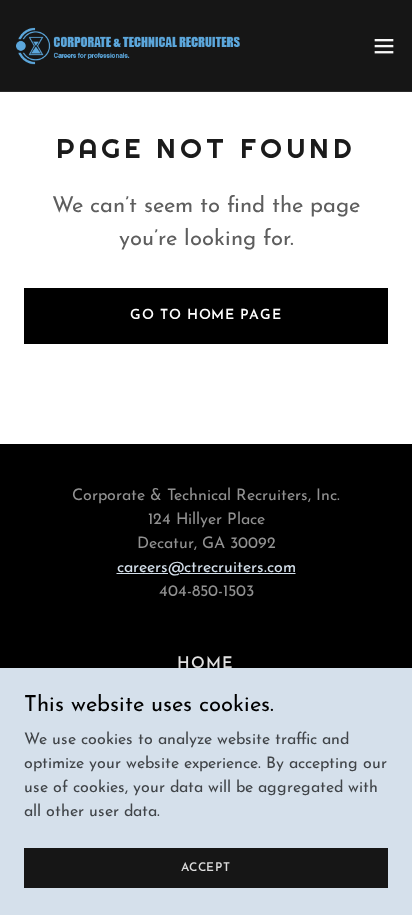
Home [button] (205, 664)
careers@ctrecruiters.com (206, 568)
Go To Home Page (205, 315)
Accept (206, 867)
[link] (128, 45)
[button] (384, 46)
